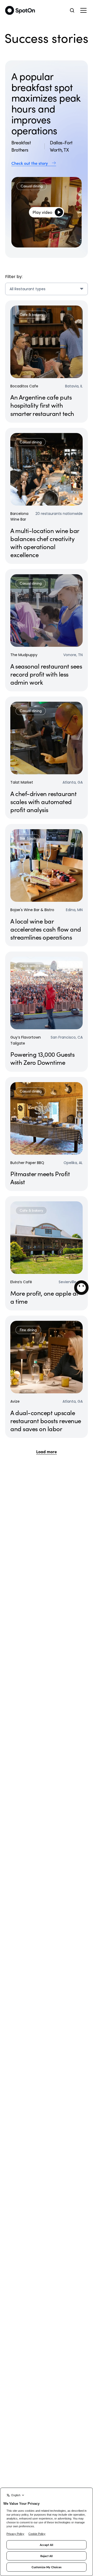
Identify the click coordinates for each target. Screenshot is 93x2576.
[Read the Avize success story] (47, 1377)
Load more (47, 1451)
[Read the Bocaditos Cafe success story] (47, 361)
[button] (83, 10)
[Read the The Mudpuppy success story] (47, 630)
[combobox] (47, 289)
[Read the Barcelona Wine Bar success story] (47, 496)
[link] (47, 163)
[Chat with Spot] (81, 1288)
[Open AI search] (72, 10)
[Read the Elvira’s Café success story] (47, 1253)
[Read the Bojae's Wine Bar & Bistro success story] (47, 885)
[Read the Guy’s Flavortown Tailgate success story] (47, 1012)
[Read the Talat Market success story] (47, 758)
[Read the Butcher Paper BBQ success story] (47, 1134)
